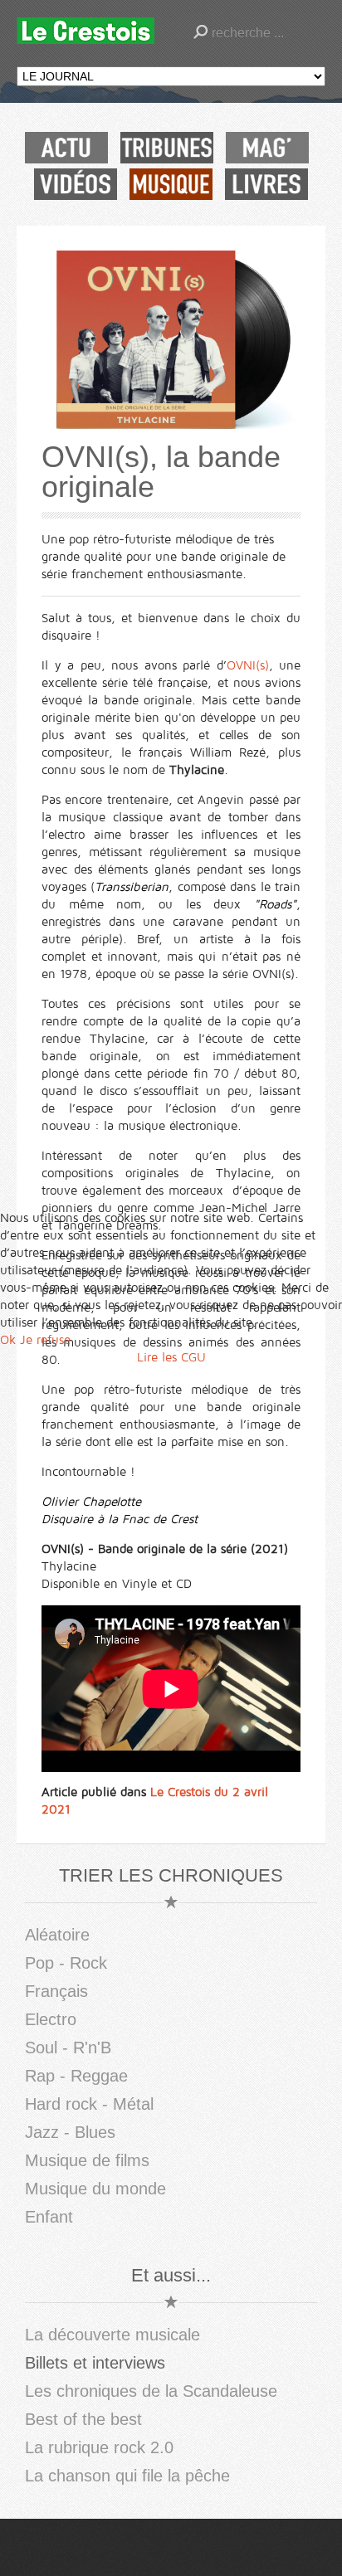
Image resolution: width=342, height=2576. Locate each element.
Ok (8, 1340)
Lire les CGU (171, 1357)
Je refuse (45, 1340)
